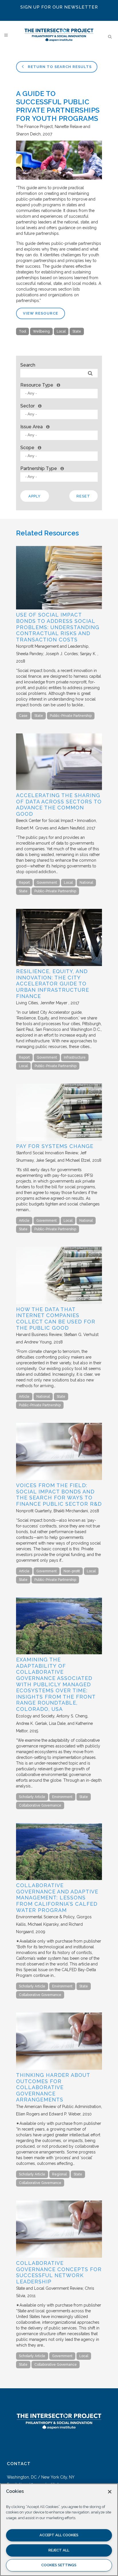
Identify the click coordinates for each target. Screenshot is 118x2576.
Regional (59, 2174)
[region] (59, 2530)
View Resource (41, 313)
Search (28, 365)
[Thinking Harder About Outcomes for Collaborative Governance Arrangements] (59, 2068)
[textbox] (60, 393)
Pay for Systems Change (55, 1146)
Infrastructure (75, 1057)
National (86, 883)
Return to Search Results (59, 67)
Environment (62, 1797)
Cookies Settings (59, 2565)
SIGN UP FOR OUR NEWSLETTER (59, 7)
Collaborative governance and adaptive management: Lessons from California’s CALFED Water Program (57, 1898)
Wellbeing (41, 331)
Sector (27, 406)
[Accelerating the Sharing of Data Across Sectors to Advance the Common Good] (59, 789)
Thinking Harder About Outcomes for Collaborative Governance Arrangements (53, 2087)
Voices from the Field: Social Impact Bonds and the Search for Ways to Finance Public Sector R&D (59, 1495)
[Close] (110, 2492)
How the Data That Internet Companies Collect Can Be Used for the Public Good (56, 1319)
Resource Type (37, 385)
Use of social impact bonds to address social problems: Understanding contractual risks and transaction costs (58, 627)
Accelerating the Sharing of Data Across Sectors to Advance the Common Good (59, 805)
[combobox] (59, 394)
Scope (27, 448)
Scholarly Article (32, 1797)
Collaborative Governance (40, 1805)
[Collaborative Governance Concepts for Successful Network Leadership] (59, 2256)
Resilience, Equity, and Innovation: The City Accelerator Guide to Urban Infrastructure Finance (53, 984)
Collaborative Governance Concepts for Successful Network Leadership (59, 2272)
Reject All (59, 2550)
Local (61, 331)
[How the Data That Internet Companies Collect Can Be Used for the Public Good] (59, 1303)
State (77, 331)
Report (24, 883)
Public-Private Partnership (71, 716)
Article (24, 1221)
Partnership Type (39, 468)
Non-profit (72, 1571)
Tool (22, 331)
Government (47, 883)
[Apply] (90, 373)
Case (23, 716)
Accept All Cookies (59, 2535)
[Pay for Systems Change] (59, 1139)
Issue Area (32, 427)
